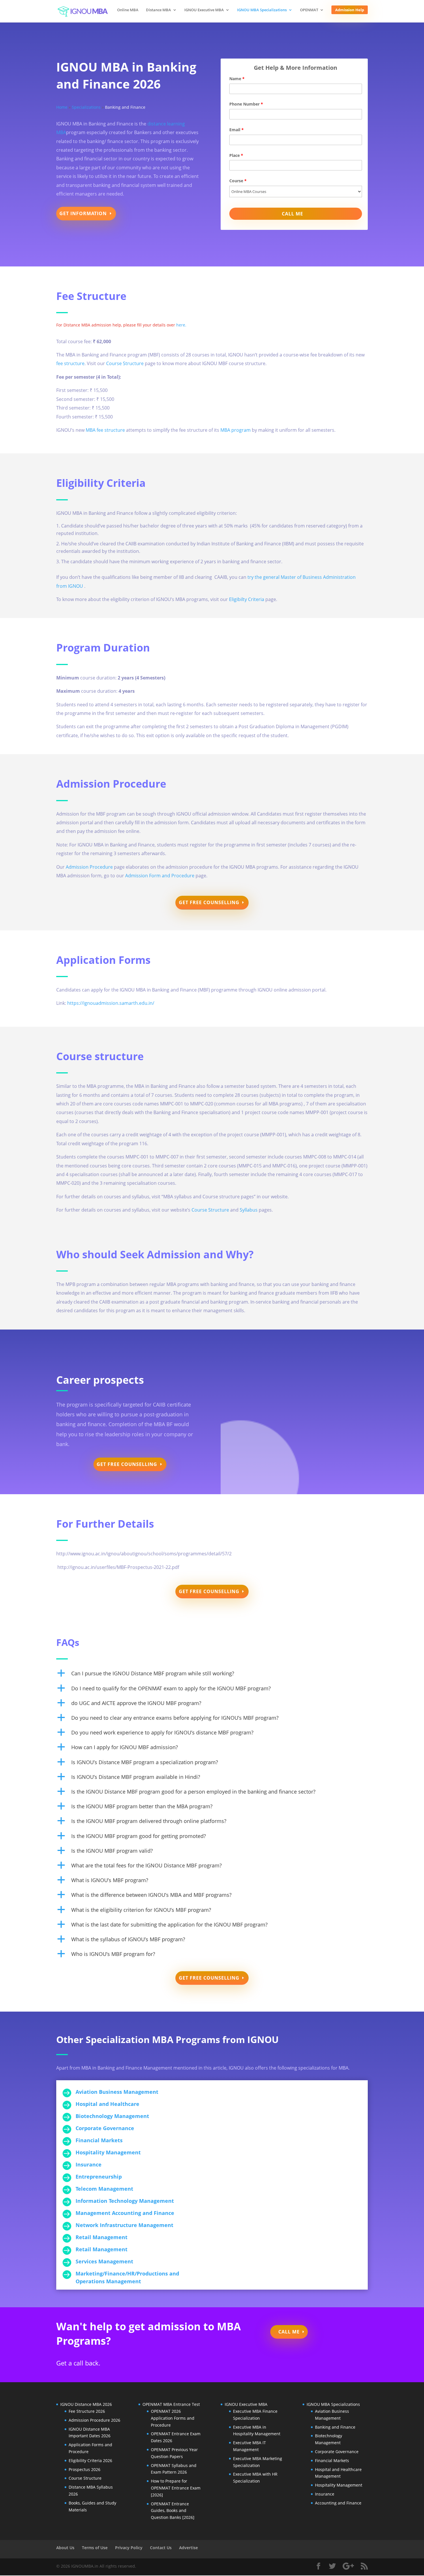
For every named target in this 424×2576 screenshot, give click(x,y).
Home (62, 107)
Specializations (86, 107)
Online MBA (128, 10)
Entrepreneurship (99, 2177)
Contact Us (161, 2548)
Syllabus (249, 1210)
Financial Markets (99, 2140)
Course (238, 181)
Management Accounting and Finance (125, 2213)
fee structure (70, 363)
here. (181, 325)
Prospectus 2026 (85, 2469)
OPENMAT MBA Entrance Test (171, 2404)
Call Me (289, 2332)
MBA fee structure (105, 430)
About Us (65, 2548)
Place (236, 155)
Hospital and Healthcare (107, 2104)
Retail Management (102, 2237)
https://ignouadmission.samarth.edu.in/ (111, 1003)
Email (237, 130)
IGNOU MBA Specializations (262, 10)
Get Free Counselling (209, 902)
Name (237, 79)
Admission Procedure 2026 (94, 2420)
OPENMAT (309, 10)
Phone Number (246, 104)
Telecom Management (104, 2189)
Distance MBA (158, 10)
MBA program (236, 430)
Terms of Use (95, 2548)
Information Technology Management (125, 2201)
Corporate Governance (105, 2128)
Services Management (104, 2261)
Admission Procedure (89, 867)
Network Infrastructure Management (124, 2225)
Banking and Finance (335, 2427)
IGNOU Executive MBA (204, 10)
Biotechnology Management (112, 2116)
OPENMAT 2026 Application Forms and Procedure (173, 2418)
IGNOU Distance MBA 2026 (86, 2404)
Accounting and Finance (338, 2503)
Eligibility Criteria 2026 (90, 2460)
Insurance (89, 2164)
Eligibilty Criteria (247, 599)
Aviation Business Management (117, 2092)
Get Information (83, 213)
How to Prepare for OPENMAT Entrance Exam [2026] (176, 2488)
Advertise (188, 2548)
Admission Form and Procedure (160, 876)
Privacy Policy (129, 2548)
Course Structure (125, 363)
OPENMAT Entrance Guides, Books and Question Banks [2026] (173, 2511)
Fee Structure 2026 (87, 2411)
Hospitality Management (108, 2152)
